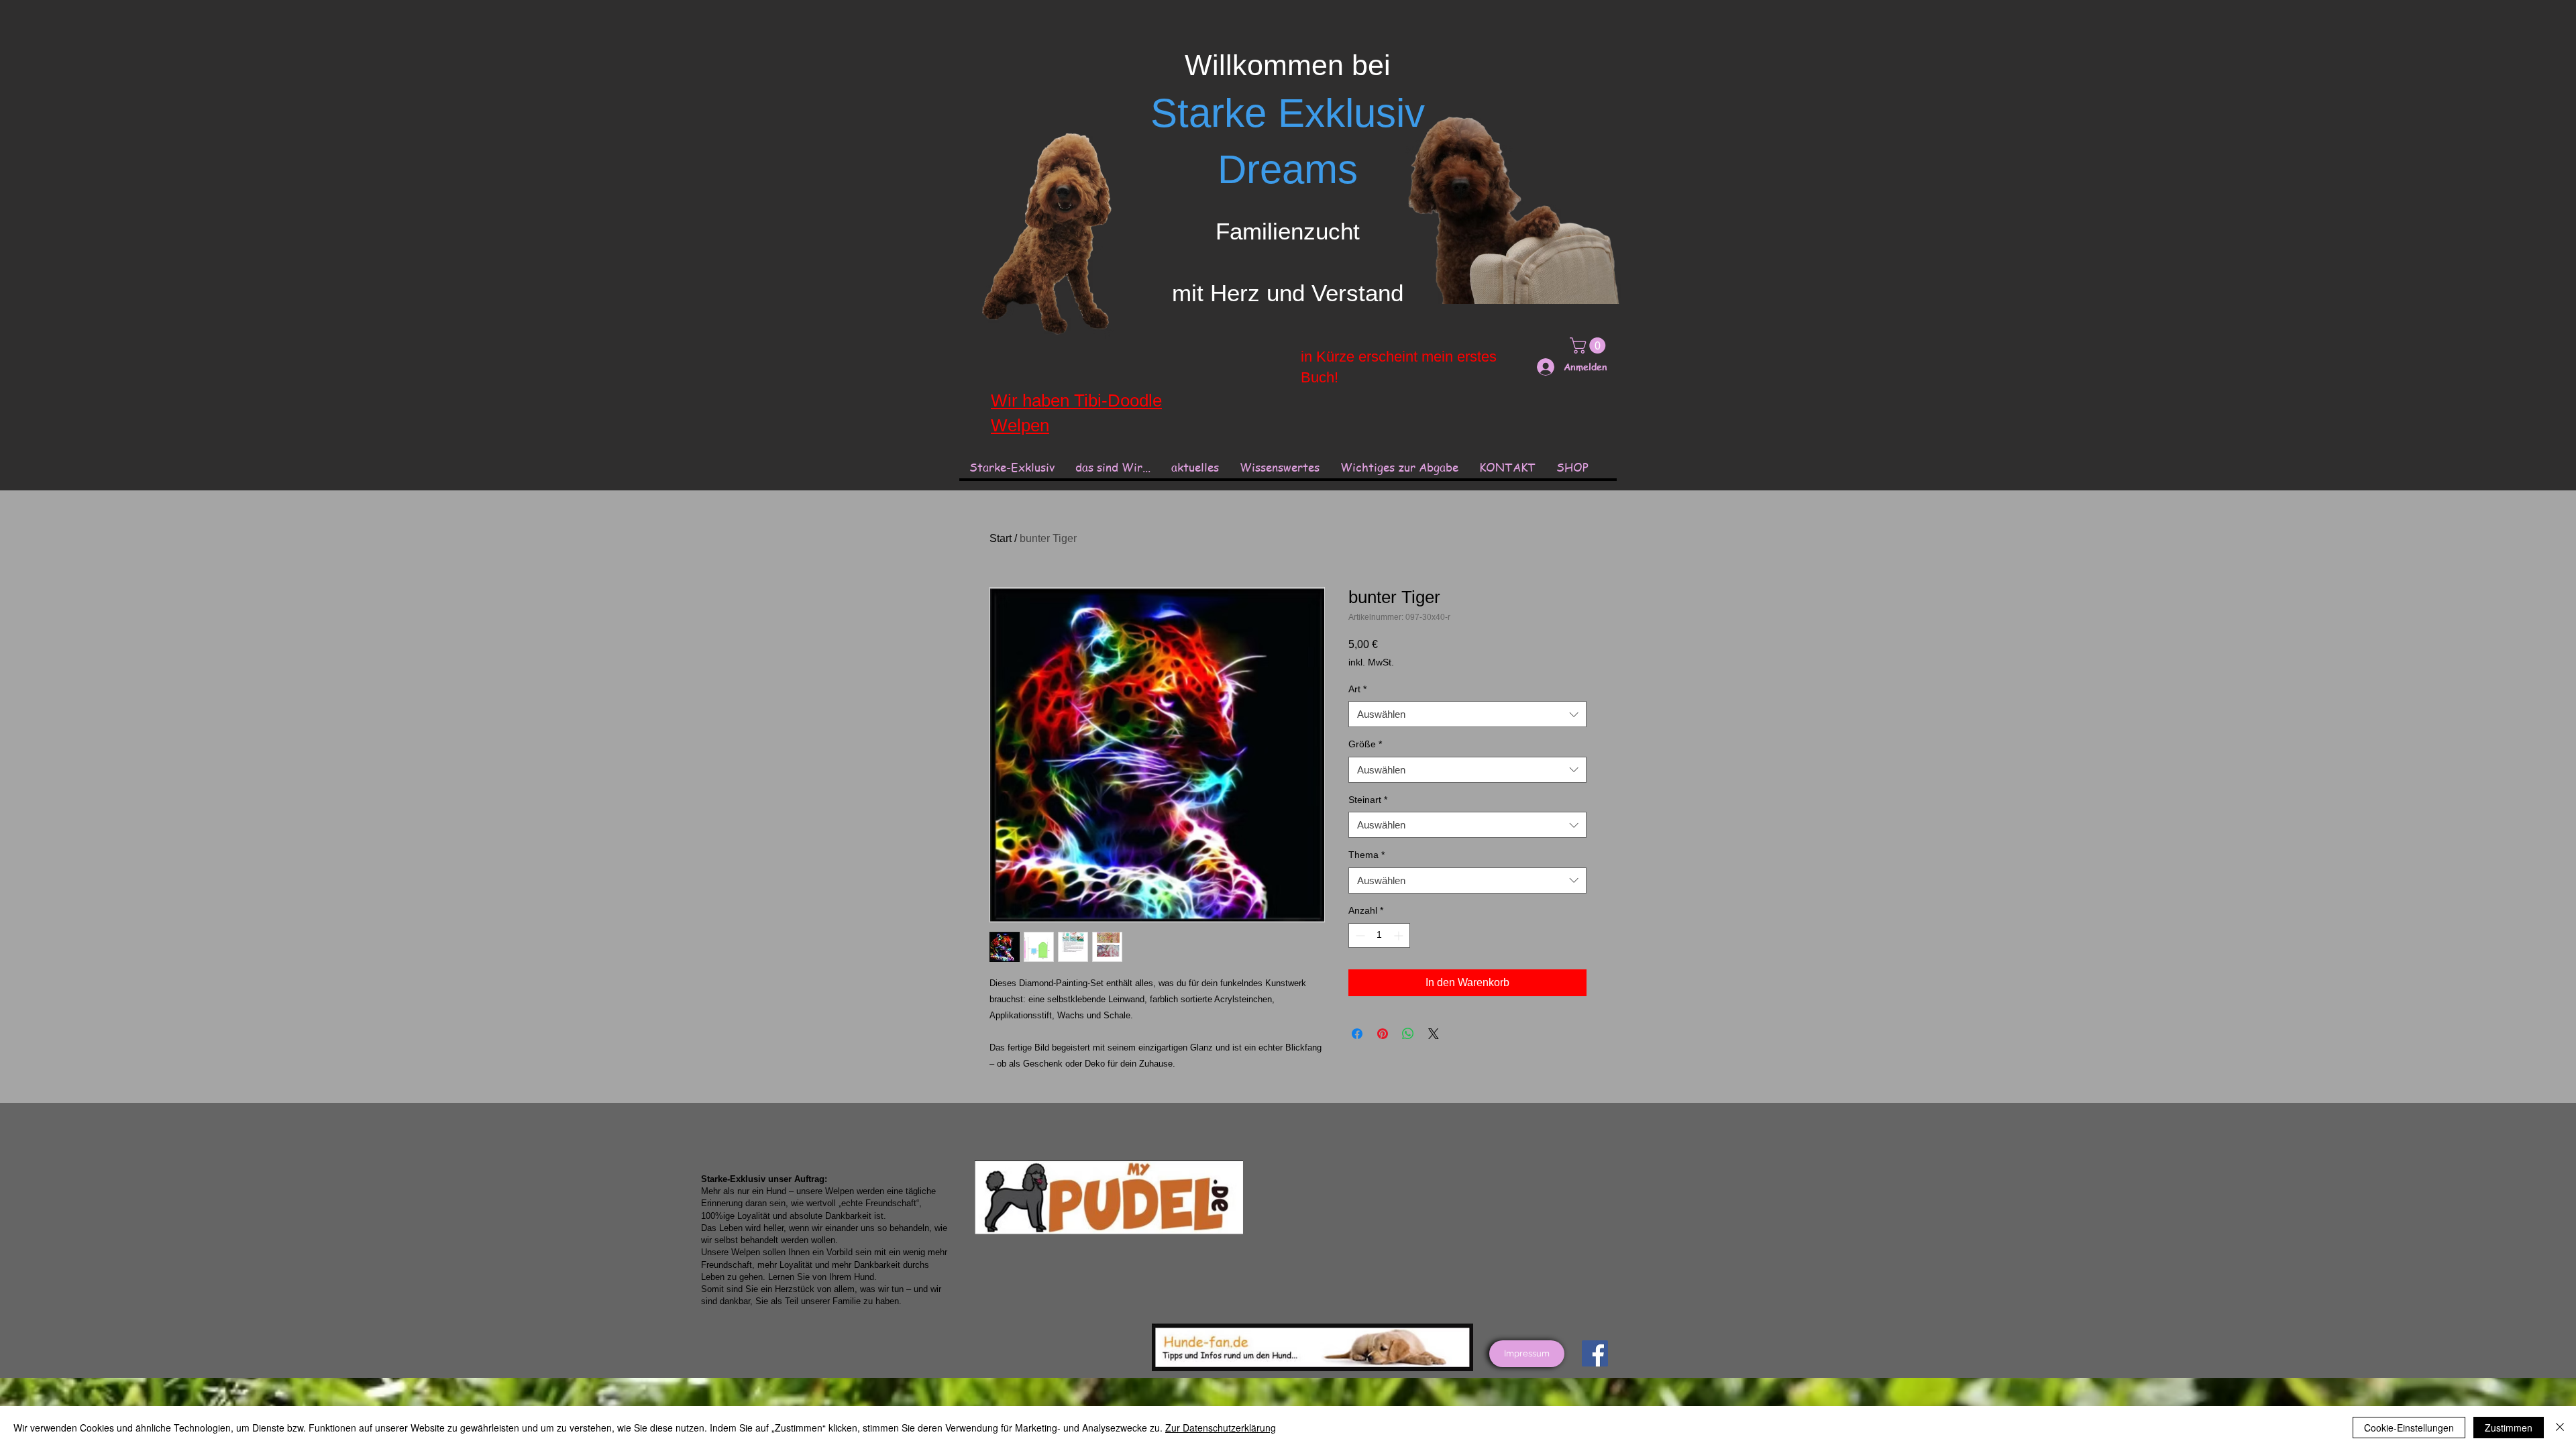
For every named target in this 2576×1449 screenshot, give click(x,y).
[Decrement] (1359, 935)
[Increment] (1400, 935)
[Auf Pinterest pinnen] (1383, 1034)
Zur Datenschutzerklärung (1221, 1428)
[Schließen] (2560, 1428)
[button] (1279, 467)
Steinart (1368, 800)
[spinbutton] (1379, 935)
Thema (1366, 855)
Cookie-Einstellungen (2409, 1428)
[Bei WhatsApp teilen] (1408, 1034)
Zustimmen (2509, 1428)
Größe (1365, 744)
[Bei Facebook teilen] (1357, 1034)
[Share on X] (1434, 1034)
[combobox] (1467, 714)
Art (1357, 689)
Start (1001, 538)
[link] (1590, 345)
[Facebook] (1595, 1353)
